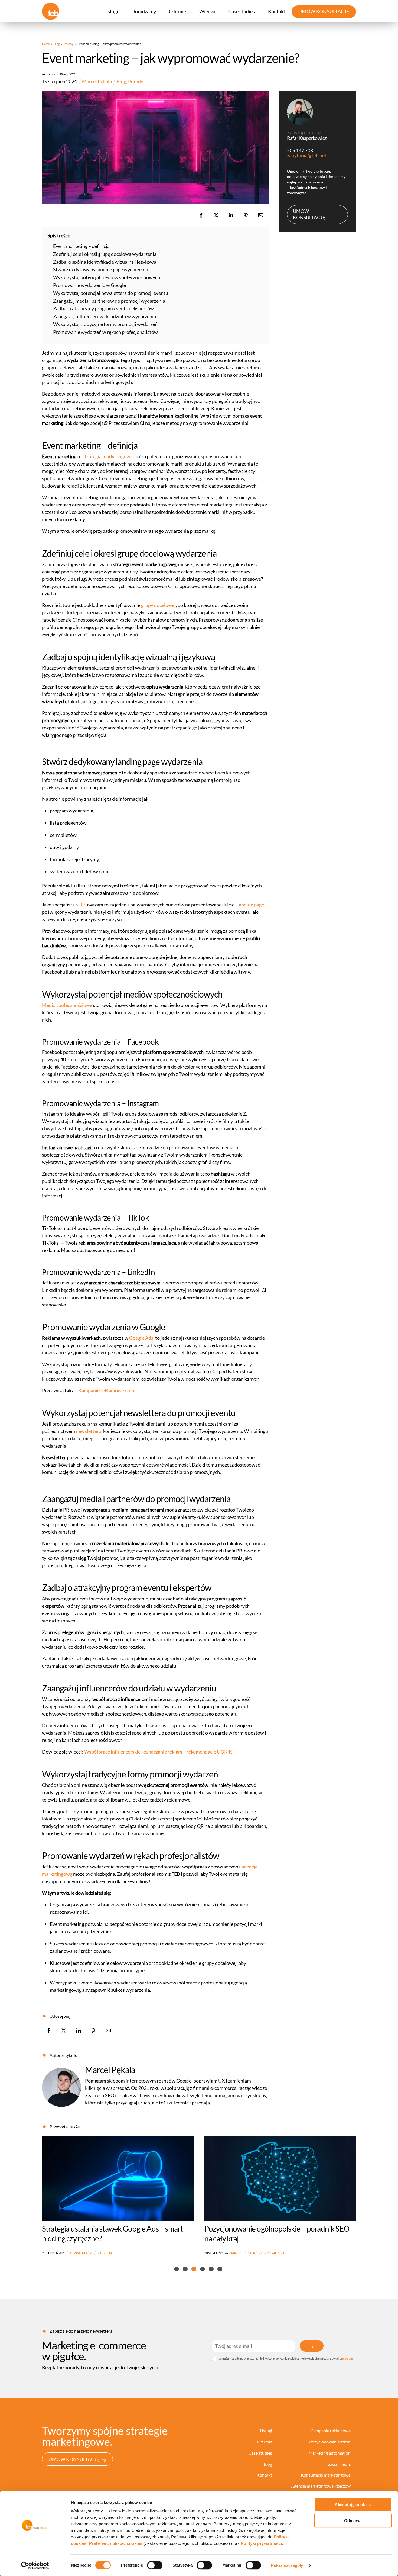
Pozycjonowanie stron (330, 2442)
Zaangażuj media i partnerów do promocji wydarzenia (109, 301)
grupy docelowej (158, 605)
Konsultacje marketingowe (326, 2475)
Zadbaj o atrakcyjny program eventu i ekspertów (103, 308)
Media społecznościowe (67, 1005)
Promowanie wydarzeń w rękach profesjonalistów (105, 332)
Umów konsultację (309, 214)
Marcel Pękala (110, 2070)
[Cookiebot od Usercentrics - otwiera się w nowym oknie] (35, 2565)
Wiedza (207, 11)
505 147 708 (300, 150)
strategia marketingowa (108, 456)
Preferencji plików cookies (116, 2543)
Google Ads (141, 1338)
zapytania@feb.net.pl (309, 155)
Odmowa (353, 2521)
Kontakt (277, 11)
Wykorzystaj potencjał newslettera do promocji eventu (111, 293)
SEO (80, 905)
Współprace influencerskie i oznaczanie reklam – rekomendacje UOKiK (158, 1752)
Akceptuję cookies (353, 2505)
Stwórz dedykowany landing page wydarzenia (101, 269)
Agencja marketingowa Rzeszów (321, 2486)
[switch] (155, 2565)
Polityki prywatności (262, 2543)
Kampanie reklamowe (330, 2431)
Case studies (242, 11)
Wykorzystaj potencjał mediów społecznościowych (107, 277)
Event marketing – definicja (81, 246)
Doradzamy (144, 11)
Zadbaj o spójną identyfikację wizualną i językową (105, 262)
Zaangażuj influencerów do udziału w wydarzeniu (105, 316)
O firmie (177, 11)
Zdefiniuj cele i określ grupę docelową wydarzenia (105, 254)
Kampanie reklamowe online (108, 1390)
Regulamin (348, 2359)
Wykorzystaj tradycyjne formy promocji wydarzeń (105, 324)
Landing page (250, 905)
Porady (136, 81)
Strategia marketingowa (283, 2253)
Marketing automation (330, 2453)
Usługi (111, 11)
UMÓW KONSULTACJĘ (324, 11)
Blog (121, 81)
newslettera (89, 1431)
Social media (339, 2464)
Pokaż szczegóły (287, 2565)
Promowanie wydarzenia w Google (89, 285)
